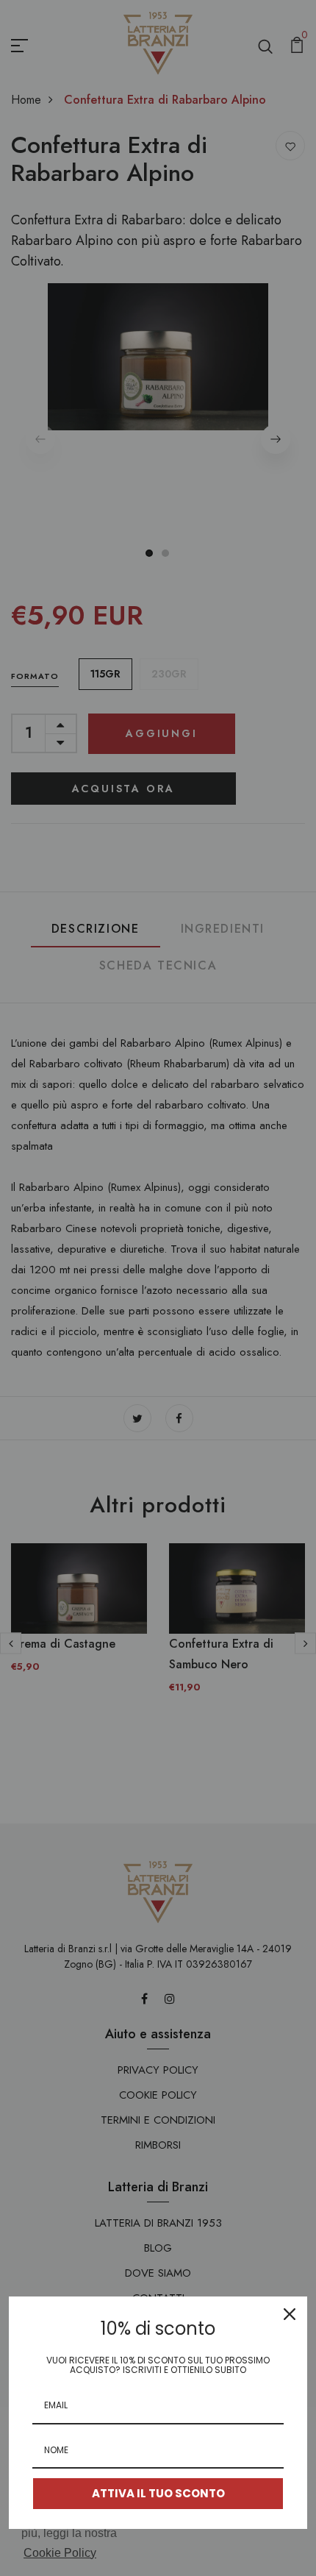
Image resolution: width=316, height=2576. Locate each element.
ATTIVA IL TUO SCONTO (158, 2493)
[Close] (290, 2314)
